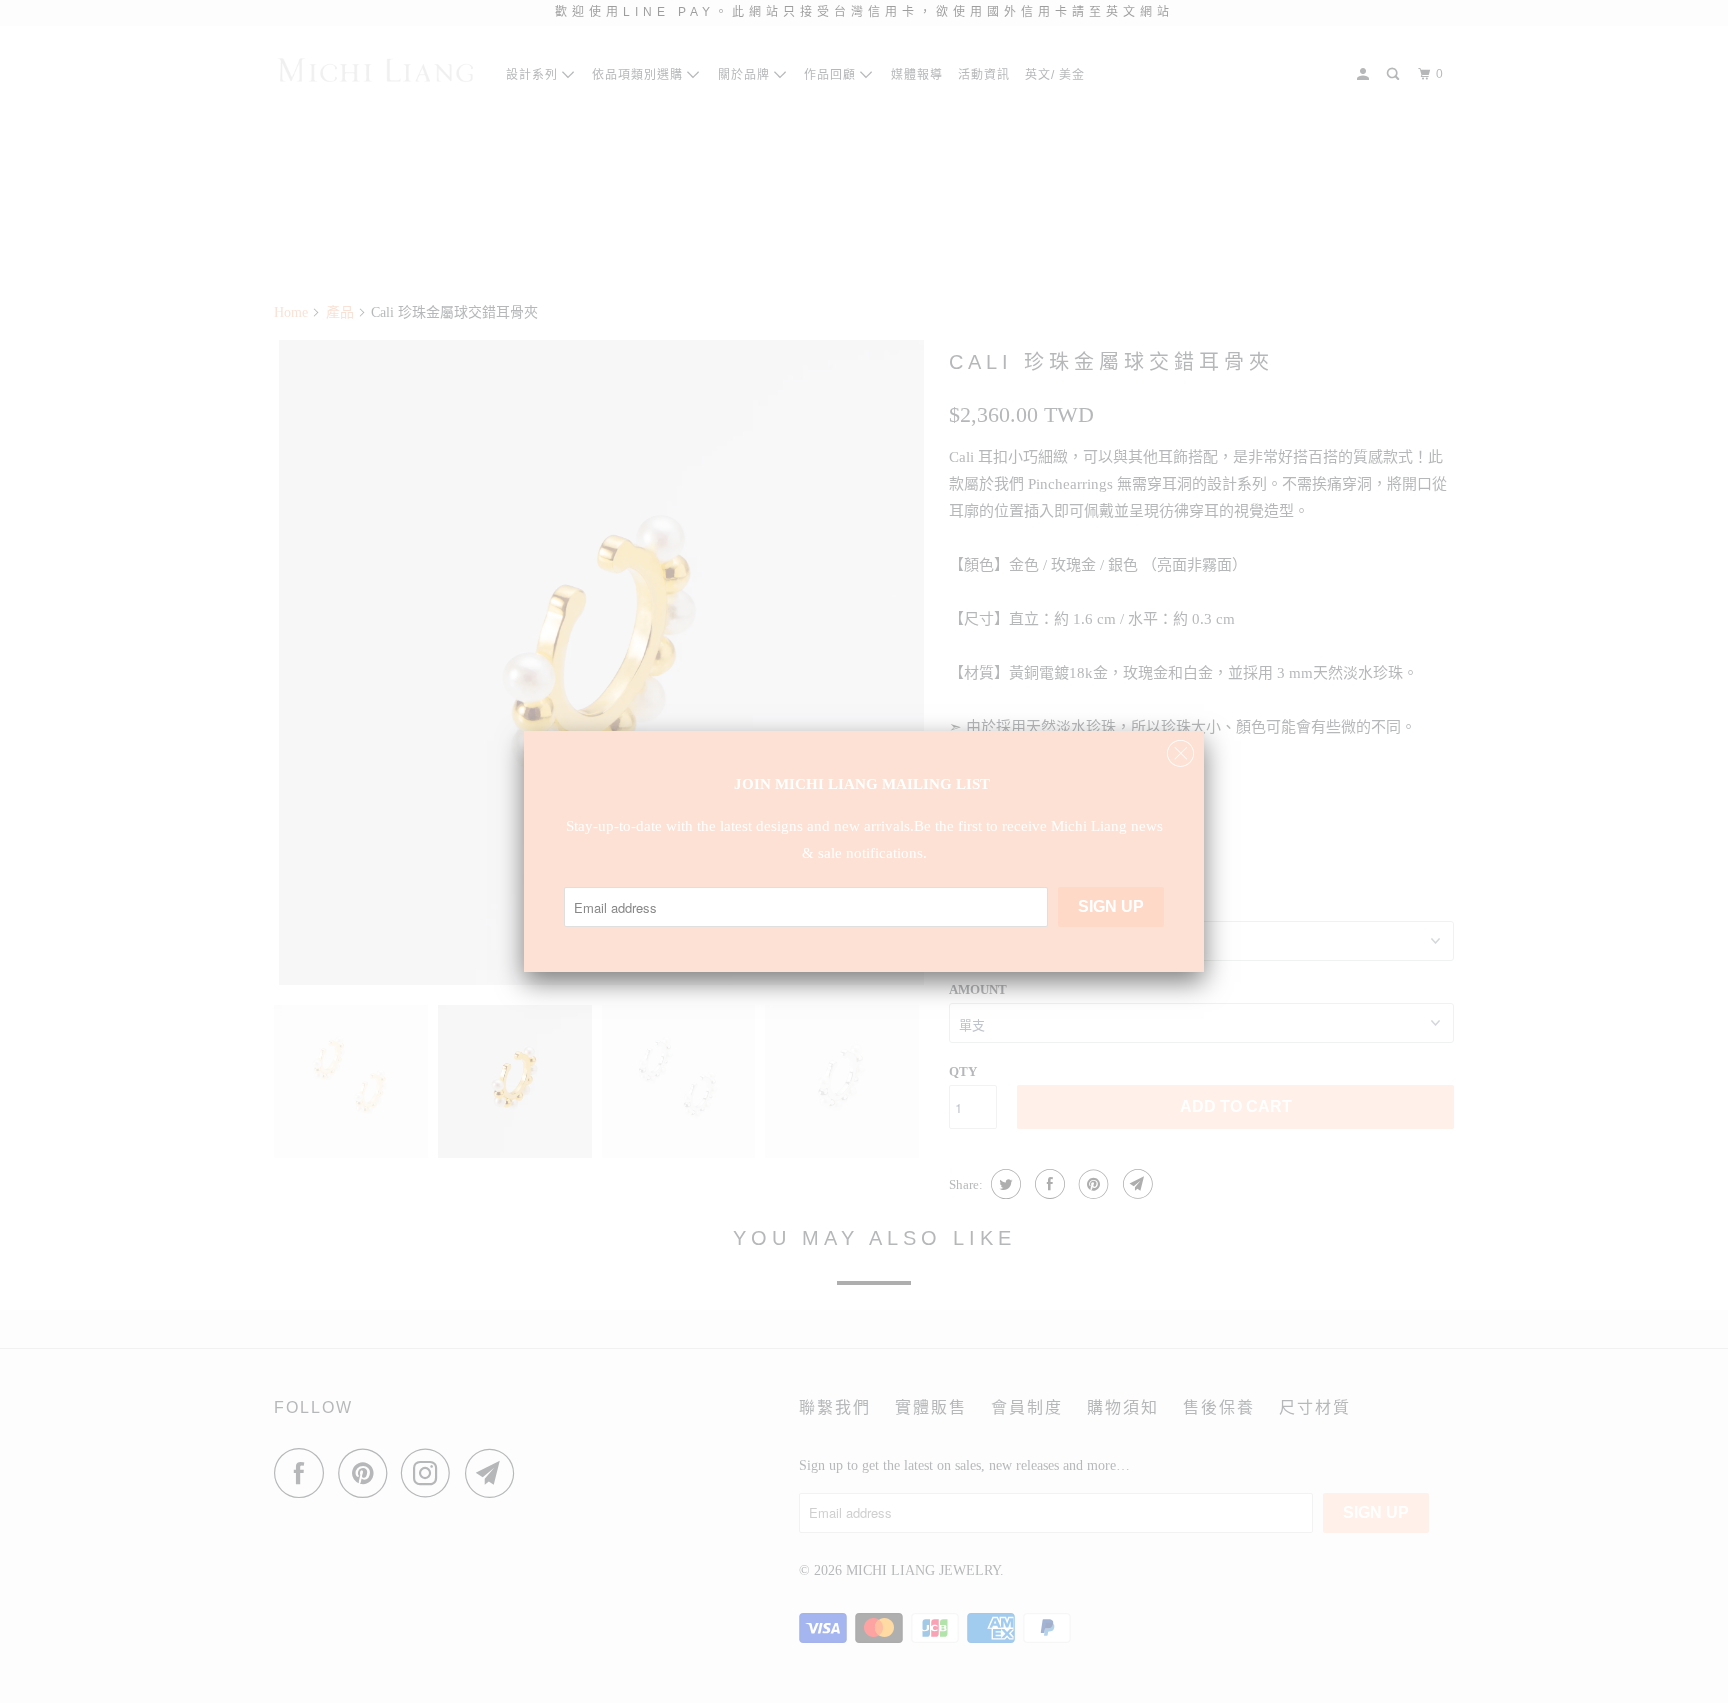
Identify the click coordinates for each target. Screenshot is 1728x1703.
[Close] (1180, 748)
